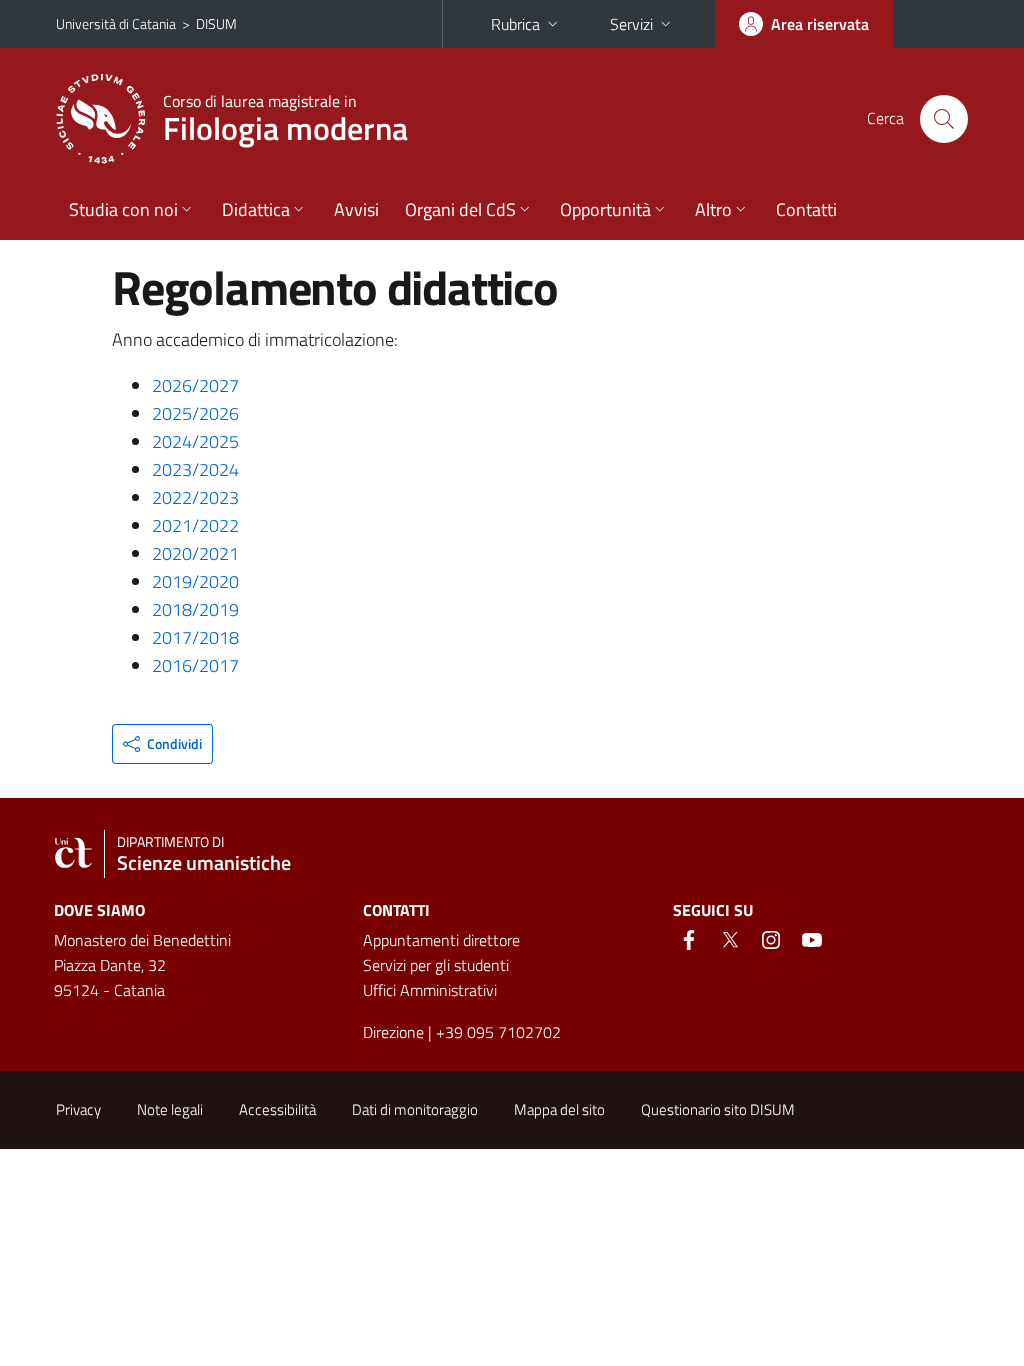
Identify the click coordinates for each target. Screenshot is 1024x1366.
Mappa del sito (559, 1109)
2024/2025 (195, 441)
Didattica (256, 209)
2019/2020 (195, 581)
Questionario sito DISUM (718, 1109)
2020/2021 (195, 553)
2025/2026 (195, 413)
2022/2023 (195, 497)
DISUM (216, 23)
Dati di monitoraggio (415, 1109)
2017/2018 (195, 637)
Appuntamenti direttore (441, 940)
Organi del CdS (460, 209)
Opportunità (605, 209)
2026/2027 (195, 385)
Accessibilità (277, 1109)
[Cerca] (944, 119)
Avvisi (356, 209)
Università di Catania (116, 23)
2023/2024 (195, 469)
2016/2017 (195, 665)
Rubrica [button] (515, 24)
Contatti (806, 209)
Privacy (78, 1109)
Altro (713, 209)
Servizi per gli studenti (436, 965)
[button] (162, 744)
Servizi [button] (631, 24)
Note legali (170, 1109)
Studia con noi (123, 209)
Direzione (393, 1032)
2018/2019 (195, 609)
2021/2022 (195, 525)
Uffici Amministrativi (430, 990)
